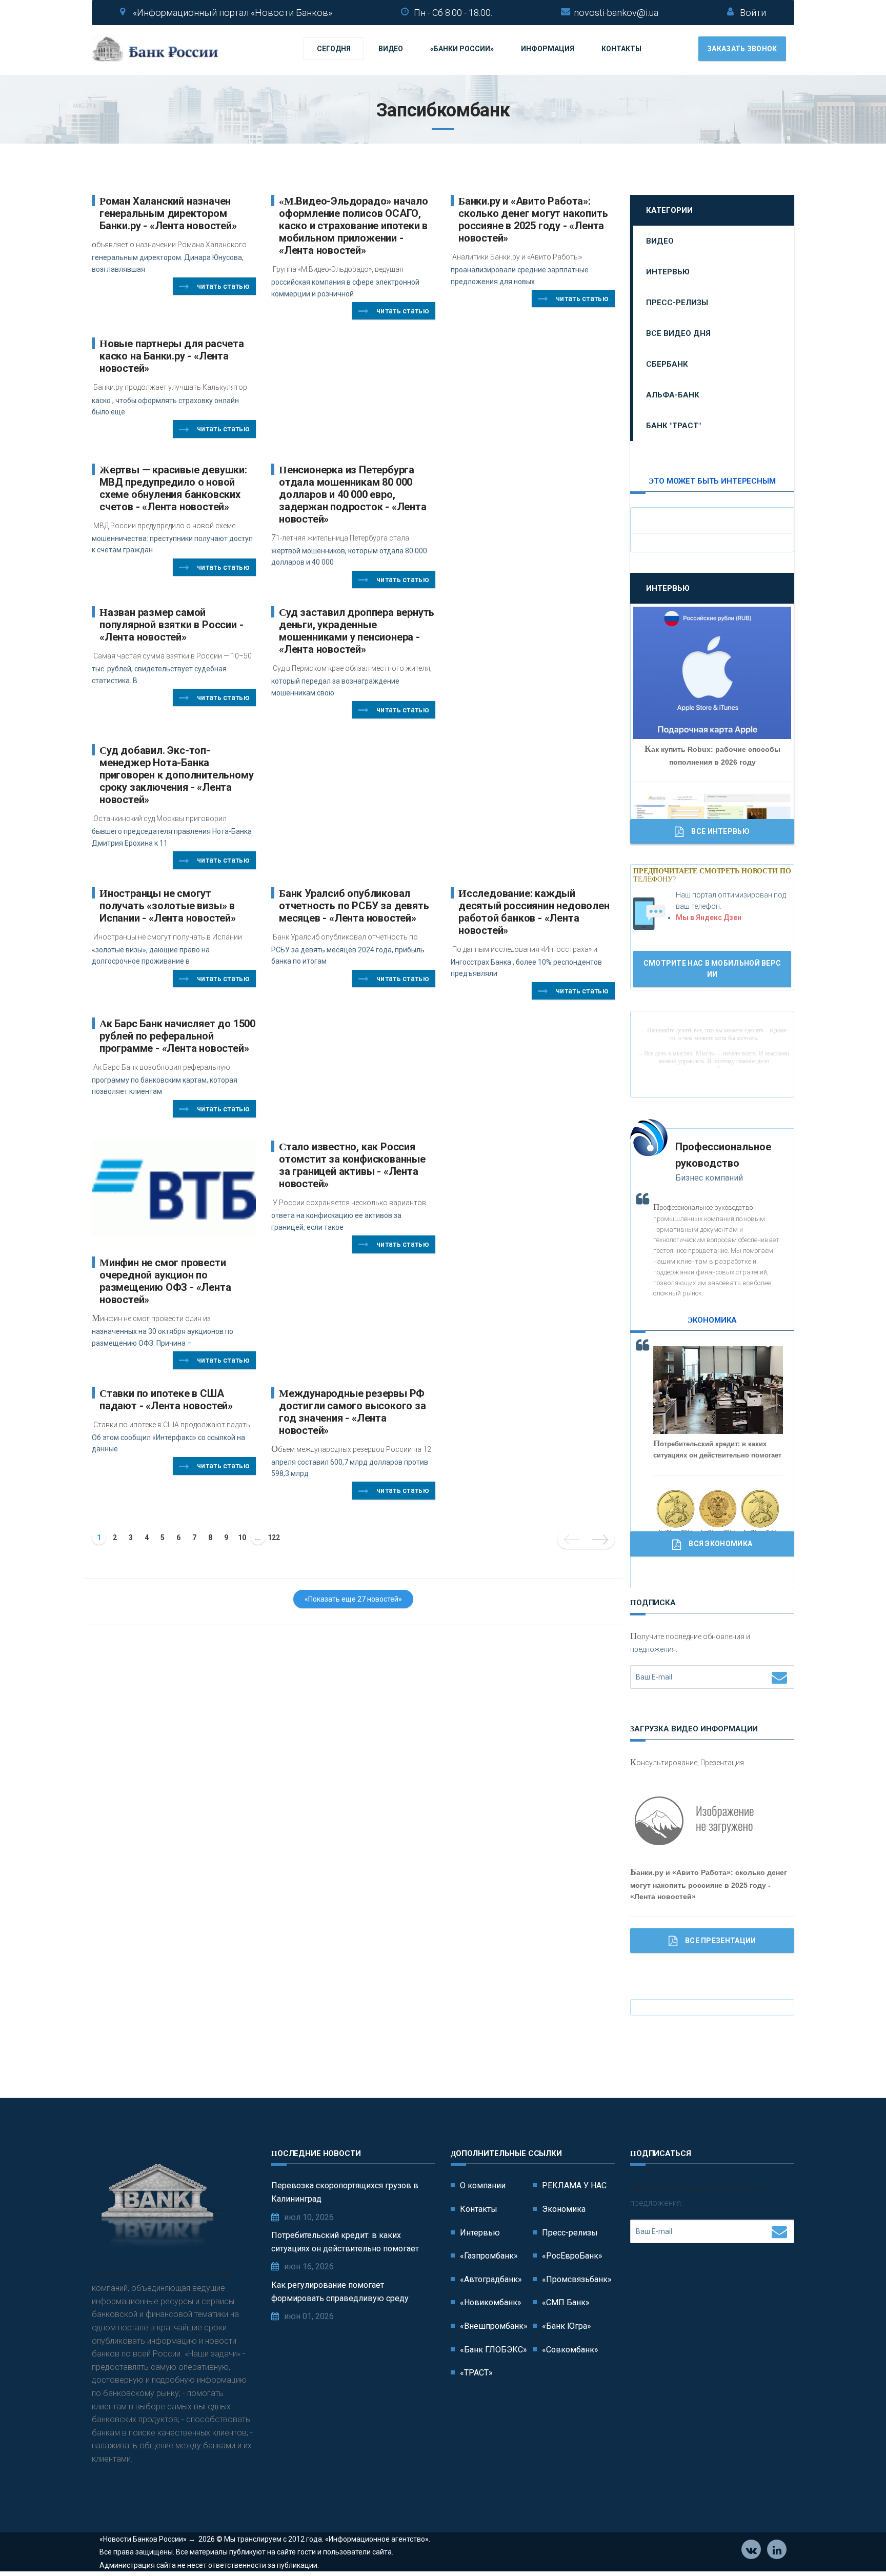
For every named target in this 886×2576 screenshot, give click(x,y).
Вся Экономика (720, 1544)
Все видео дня (678, 333)
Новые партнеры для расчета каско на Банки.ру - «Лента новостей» (172, 356)
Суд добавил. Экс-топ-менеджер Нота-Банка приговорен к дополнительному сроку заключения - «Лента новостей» (176, 775)
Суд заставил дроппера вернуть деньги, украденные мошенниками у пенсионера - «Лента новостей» (357, 631)
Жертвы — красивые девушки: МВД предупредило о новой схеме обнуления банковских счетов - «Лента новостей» (173, 488)
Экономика (564, 2209)
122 (274, 1537)
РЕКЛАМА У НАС (574, 2185)
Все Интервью (720, 831)
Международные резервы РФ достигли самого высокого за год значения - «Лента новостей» (353, 1412)
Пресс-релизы (677, 303)
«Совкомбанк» (570, 2350)
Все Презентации (721, 1941)
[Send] (779, 1677)
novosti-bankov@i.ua (616, 13)
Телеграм (777, 2549)
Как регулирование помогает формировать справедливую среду (340, 2292)
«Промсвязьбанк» (577, 2279)
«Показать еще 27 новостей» (353, 1599)
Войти (753, 13)
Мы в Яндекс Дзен (709, 917)
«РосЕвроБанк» (572, 2256)
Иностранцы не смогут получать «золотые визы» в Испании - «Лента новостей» (168, 906)
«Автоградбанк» (491, 2279)
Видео (391, 49)
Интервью (668, 272)
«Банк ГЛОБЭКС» (494, 2350)
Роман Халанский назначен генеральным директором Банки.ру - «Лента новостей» (168, 213)
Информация (548, 49)
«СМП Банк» (566, 2302)
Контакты (621, 49)
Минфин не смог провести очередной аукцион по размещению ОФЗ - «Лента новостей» (165, 1281)
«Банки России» (462, 49)
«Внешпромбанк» (494, 2326)
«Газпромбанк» (489, 2256)
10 (242, 1537)
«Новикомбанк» (491, 2302)
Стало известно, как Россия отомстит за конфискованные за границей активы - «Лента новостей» (352, 1165)
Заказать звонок (742, 49)
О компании (483, 2185)
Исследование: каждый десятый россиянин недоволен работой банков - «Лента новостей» (534, 912)
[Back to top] (855, 2545)
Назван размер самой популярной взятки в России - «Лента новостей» (171, 625)
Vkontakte (751, 2549)
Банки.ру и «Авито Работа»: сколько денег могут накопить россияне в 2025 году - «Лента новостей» (533, 219)
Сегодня (334, 49)
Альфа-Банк (673, 395)
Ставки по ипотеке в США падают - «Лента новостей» (166, 1400)
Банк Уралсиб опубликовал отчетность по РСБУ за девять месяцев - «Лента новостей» (354, 906)
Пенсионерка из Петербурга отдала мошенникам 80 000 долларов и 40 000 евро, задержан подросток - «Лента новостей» (353, 494)
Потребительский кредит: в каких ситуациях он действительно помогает (345, 2242)
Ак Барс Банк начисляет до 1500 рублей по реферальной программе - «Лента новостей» (177, 1036)
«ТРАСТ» (476, 2373)
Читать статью (223, 286)
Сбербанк (667, 364)
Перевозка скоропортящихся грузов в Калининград (345, 2192)
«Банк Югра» (567, 2326)
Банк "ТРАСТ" (673, 426)
